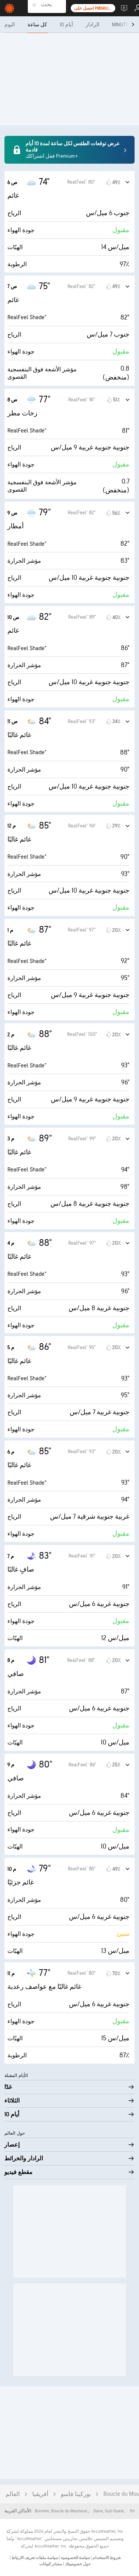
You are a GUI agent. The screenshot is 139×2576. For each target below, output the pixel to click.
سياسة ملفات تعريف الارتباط (34, 2558)
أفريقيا (40, 2494)
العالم (13, 2494)
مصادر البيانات (51, 2564)
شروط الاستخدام (106, 2558)
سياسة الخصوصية (75, 2558)
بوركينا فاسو (76, 2494)
